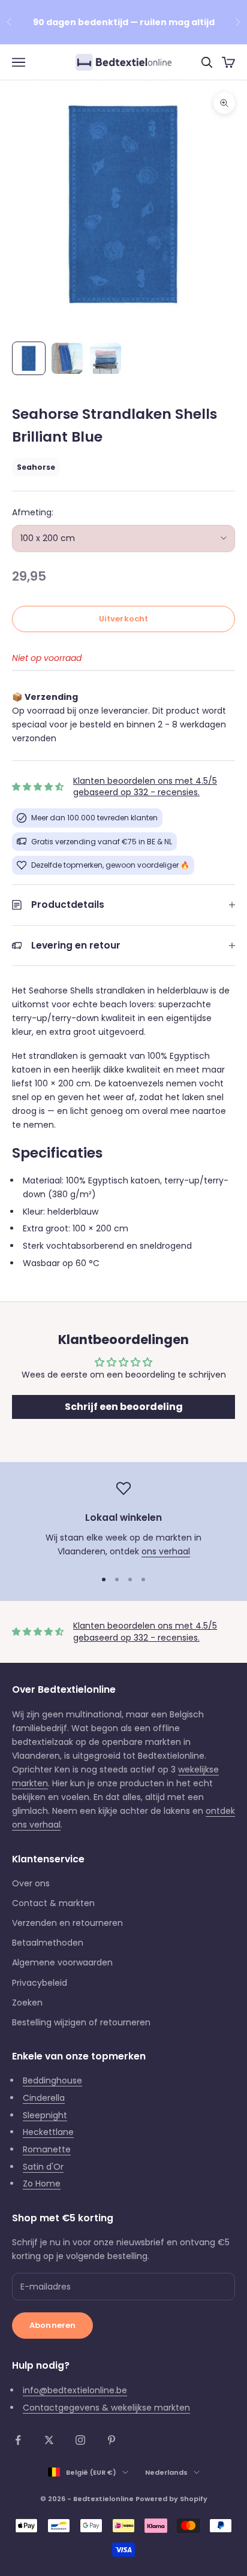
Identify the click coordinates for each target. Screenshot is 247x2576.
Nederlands (166, 2472)
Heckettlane (48, 2132)
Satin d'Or (43, 2167)
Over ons (31, 1883)
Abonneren (52, 2325)
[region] (123, 1520)
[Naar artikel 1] (29, 358)
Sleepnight (45, 2115)
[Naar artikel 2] (67, 358)
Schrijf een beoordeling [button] (124, 1407)
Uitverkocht (123, 619)
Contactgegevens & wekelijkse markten (106, 2408)
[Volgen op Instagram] (80, 2440)
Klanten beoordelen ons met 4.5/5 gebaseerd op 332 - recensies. (145, 787)
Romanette (47, 2149)
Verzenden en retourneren (67, 1923)
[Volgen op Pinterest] (112, 2440)
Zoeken (27, 2003)
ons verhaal (166, 1551)
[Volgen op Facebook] (18, 2440)
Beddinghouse (52, 2080)
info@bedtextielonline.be (75, 2390)
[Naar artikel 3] (106, 358)
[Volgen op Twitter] (49, 2440)
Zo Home (42, 2184)
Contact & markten (53, 1903)
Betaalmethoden (48, 1943)
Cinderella (44, 2098)
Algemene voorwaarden (62, 1962)
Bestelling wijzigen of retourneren (81, 2022)
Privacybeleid (40, 1983)
